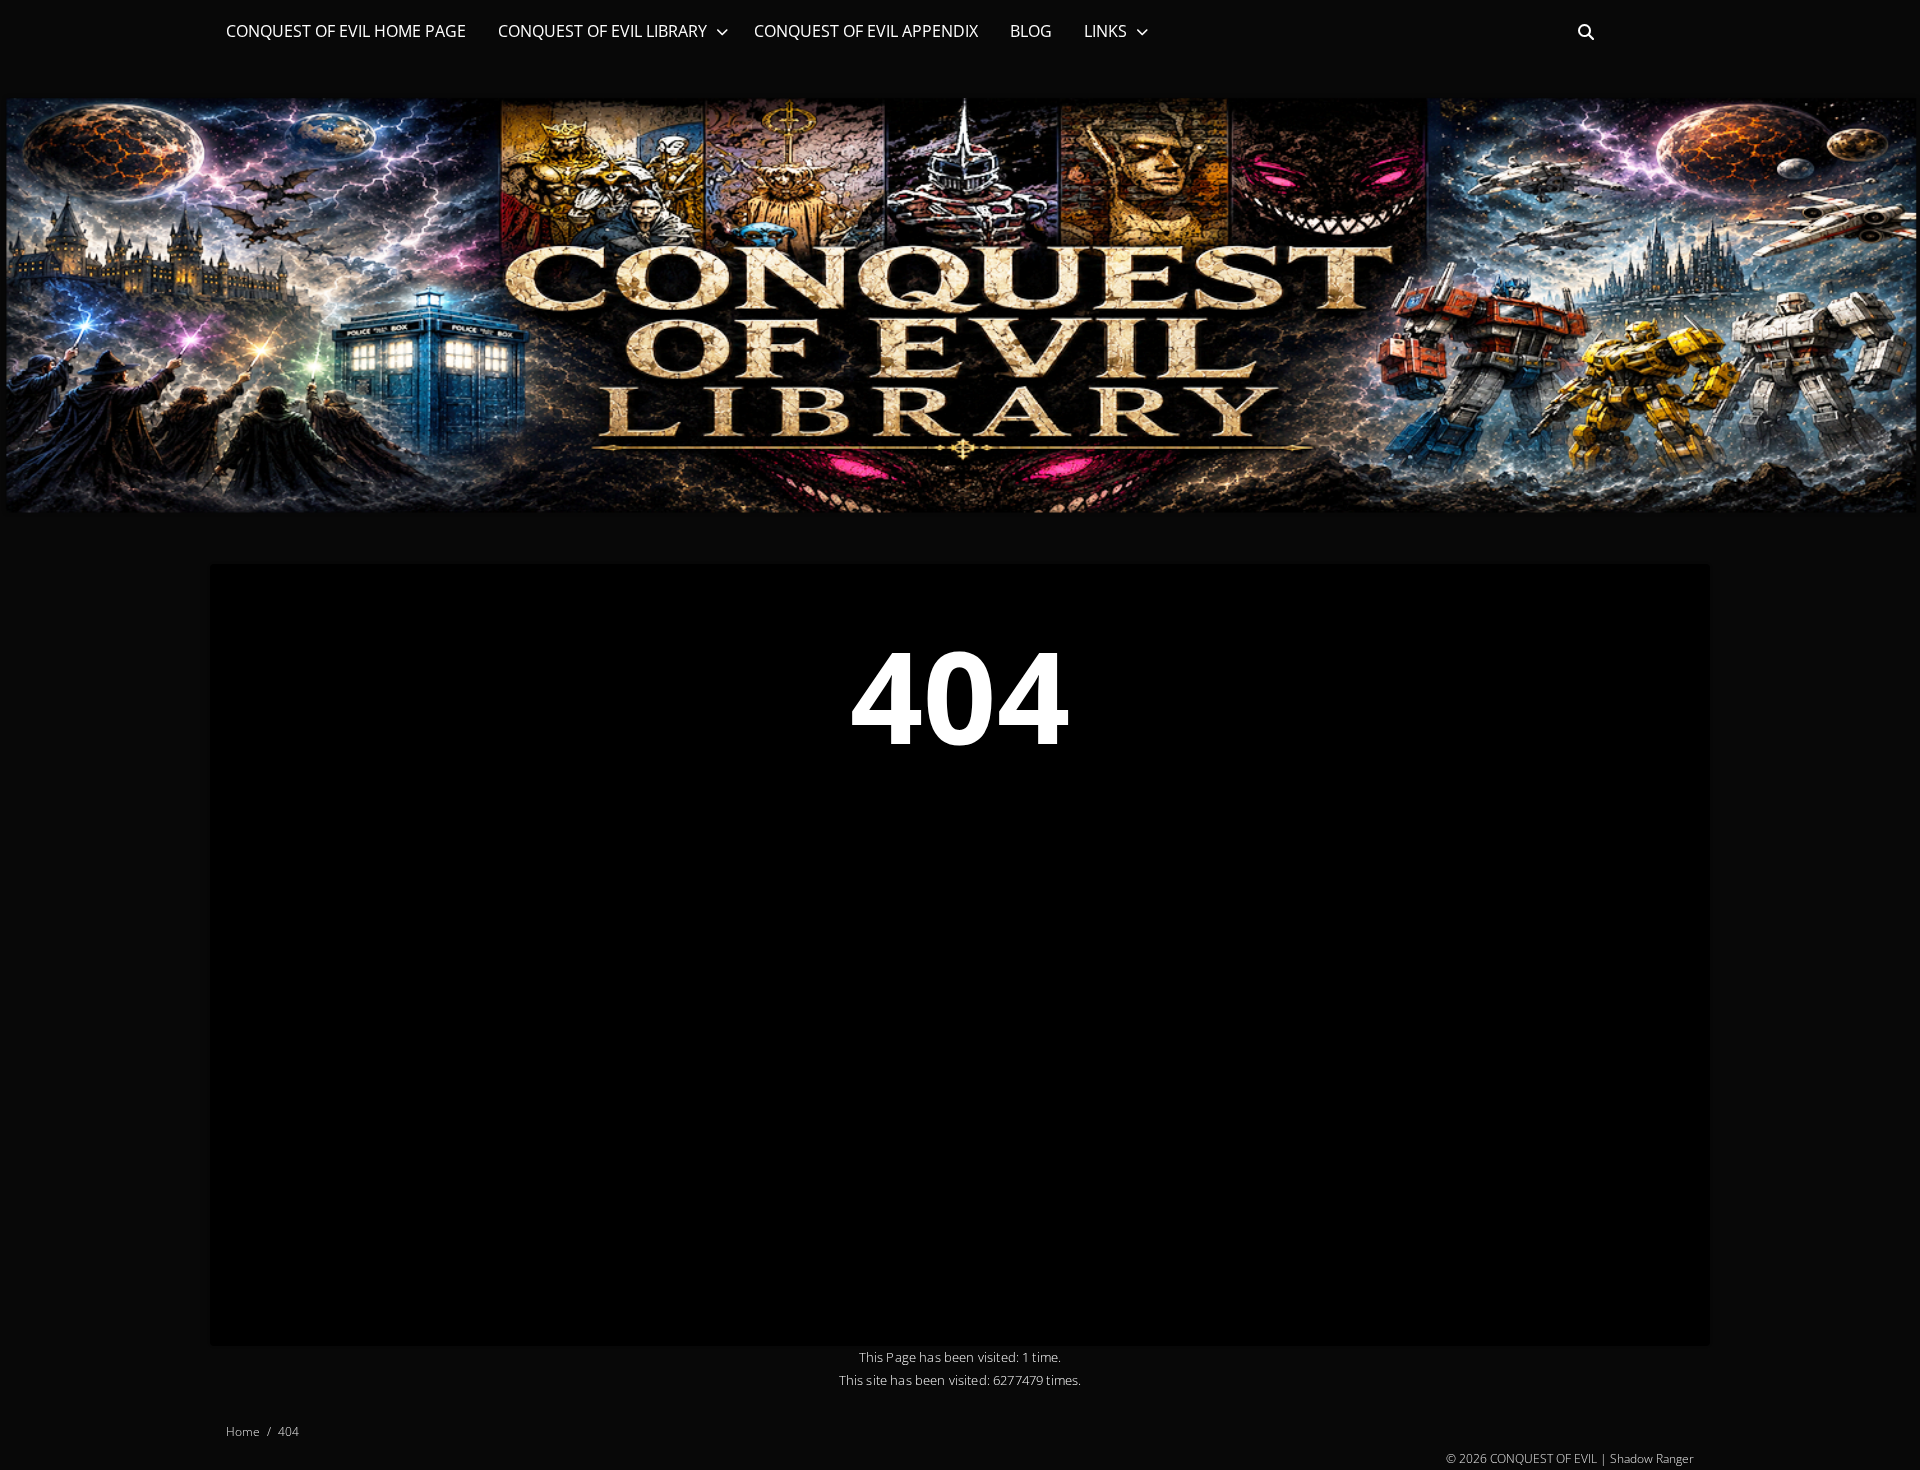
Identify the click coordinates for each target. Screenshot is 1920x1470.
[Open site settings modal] (1658, 32)
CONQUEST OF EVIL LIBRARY (602, 31)
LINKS (1105, 31)
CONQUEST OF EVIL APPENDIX (866, 31)
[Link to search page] (1586, 32)
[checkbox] (1622, 32)
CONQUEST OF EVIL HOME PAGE (346, 31)
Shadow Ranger (1652, 1457)
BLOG (1031, 31)
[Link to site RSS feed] (1693, 32)
